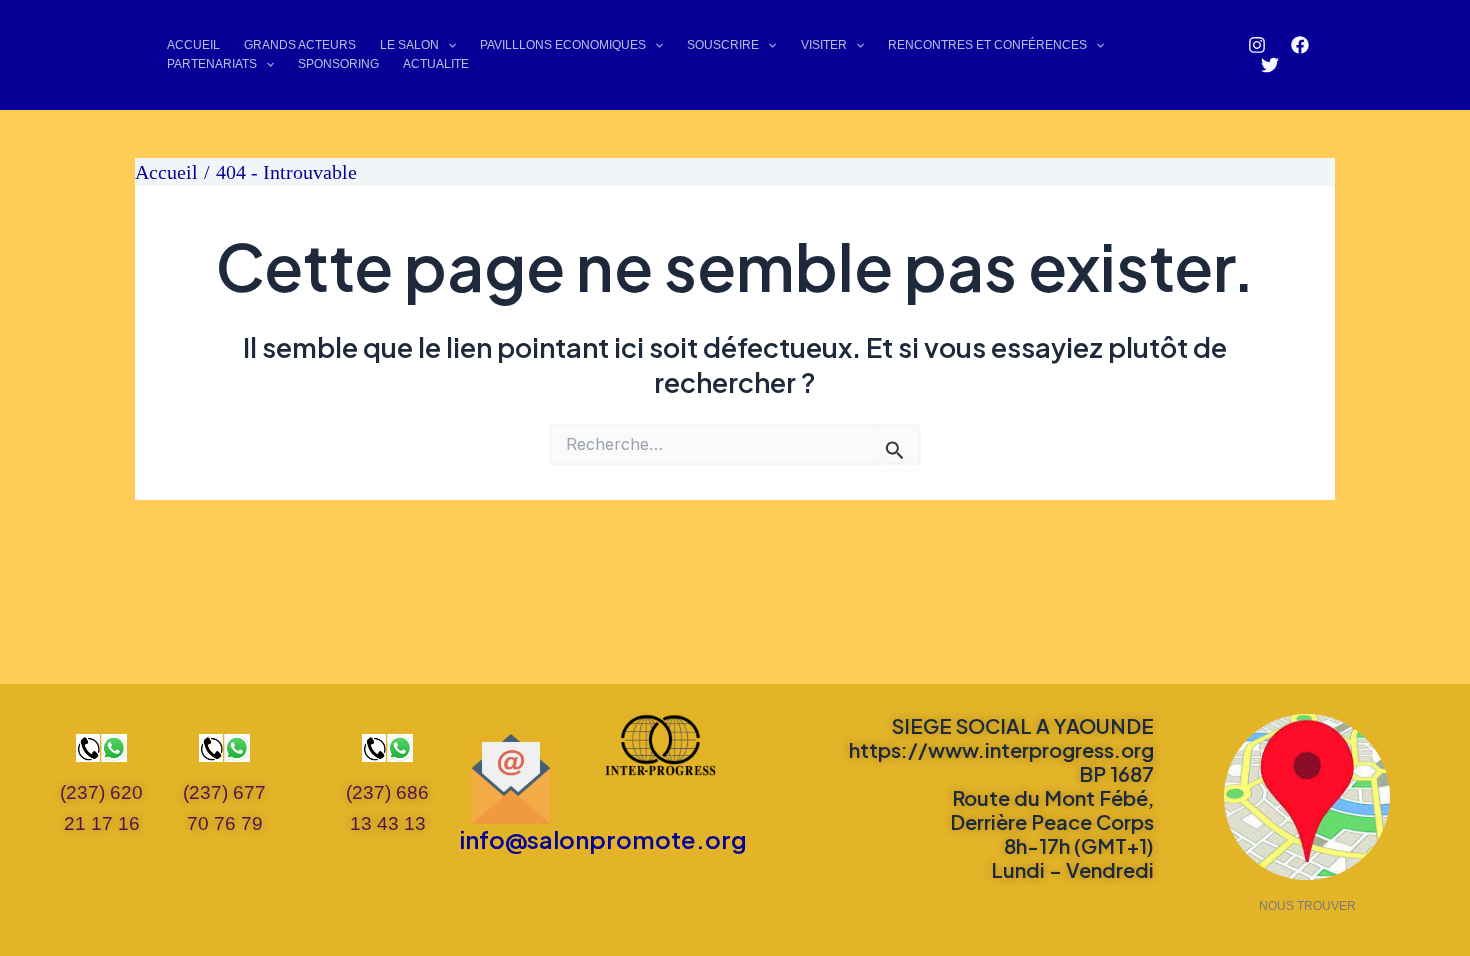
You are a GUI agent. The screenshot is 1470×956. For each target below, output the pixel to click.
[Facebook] (1300, 45)
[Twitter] (1270, 65)
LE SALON (409, 45)
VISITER (824, 45)
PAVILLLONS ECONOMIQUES (563, 45)
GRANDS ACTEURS (300, 45)
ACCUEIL (193, 45)
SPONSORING (338, 64)
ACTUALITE (436, 64)
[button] (447, 45)
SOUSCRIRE (723, 45)
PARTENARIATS (212, 64)
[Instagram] (1257, 45)
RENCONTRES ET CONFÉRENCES (987, 45)
